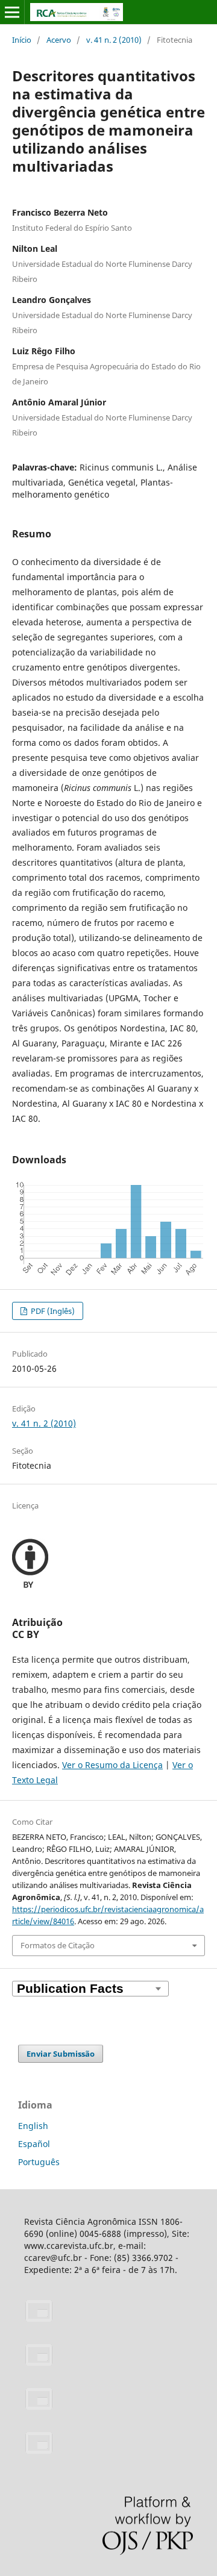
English (33, 2126)
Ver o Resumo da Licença (112, 1765)
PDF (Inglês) (52, 1311)
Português (39, 2162)
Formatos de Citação (58, 1945)
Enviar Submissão (61, 2054)
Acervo (59, 40)
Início (22, 40)
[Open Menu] (12, 12)
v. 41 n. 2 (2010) (114, 40)
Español (34, 2144)
